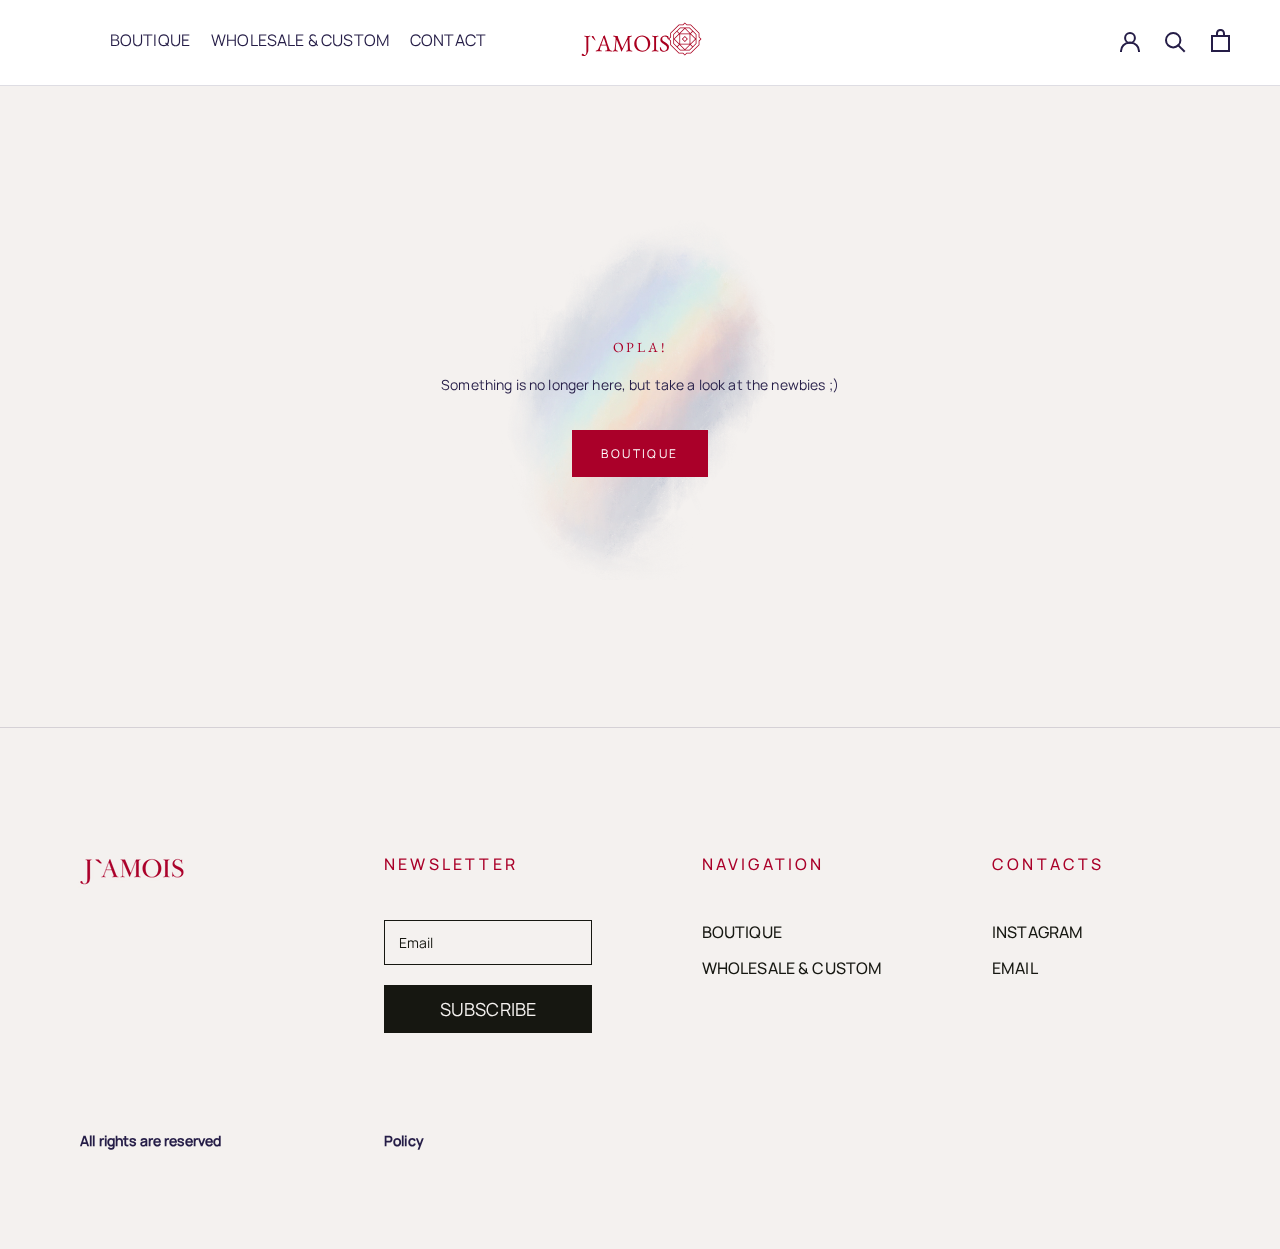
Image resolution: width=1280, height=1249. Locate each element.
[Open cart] (1220, 40)
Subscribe (488, 1009)
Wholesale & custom (792, 968)
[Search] (1175, 40)
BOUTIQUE (150, 40)
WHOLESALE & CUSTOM (300, 40)
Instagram (1037, 932)
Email (1015, 968)
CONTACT (448, 40)
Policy (404, 1140)
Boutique (639, 453)
